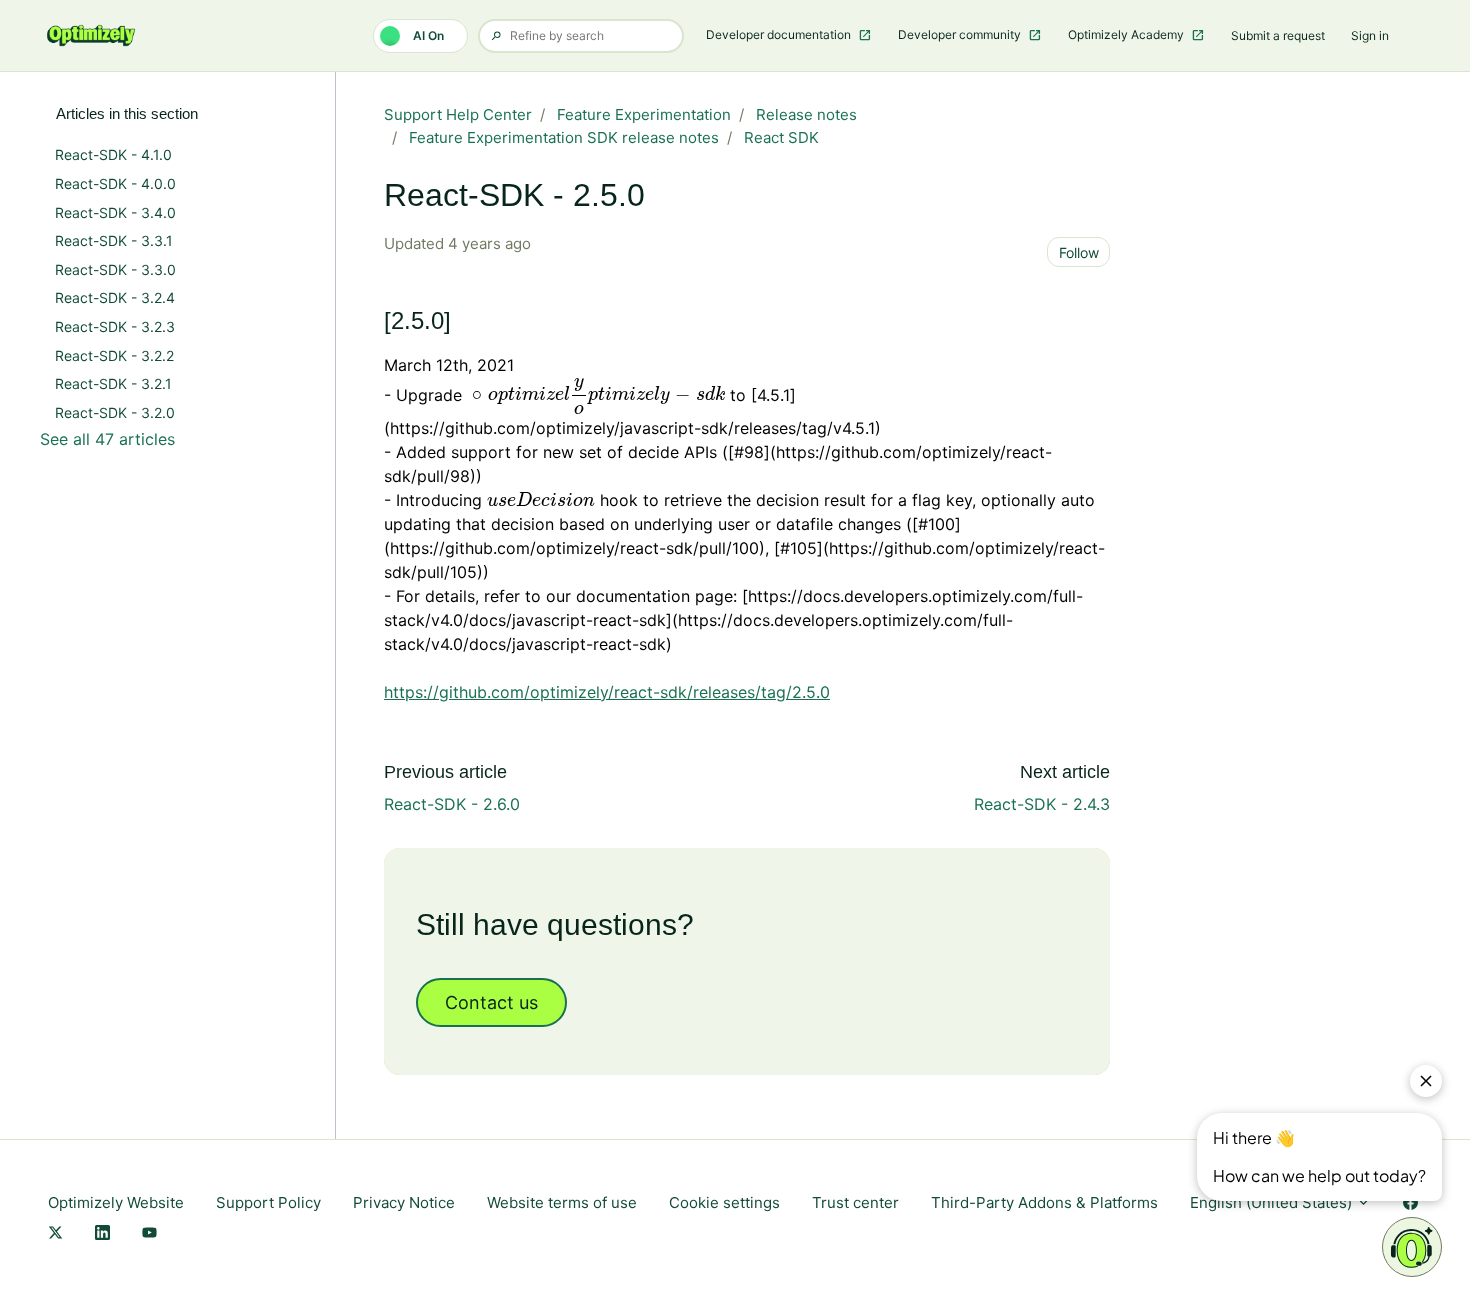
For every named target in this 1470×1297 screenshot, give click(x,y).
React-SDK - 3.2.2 (114, 355)
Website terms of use (562, 1202)
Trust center (855, 1202)
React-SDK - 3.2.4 (115, 297)
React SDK (781, 137)
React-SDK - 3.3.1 (114, 240)
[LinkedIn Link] (102, 1234)
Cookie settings (724, 1202)
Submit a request (1278, 35)
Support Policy (268, 1202)
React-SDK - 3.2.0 (115, 412)
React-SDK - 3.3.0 (115, 269)
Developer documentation (780, 34)
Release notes (806, 114)
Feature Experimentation (644, 114)
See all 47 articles (107, 439)
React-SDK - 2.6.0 (452, 804)
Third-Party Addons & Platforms (1044, 1202)
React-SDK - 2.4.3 (1042, 804)
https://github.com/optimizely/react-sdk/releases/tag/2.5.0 (607, 692)
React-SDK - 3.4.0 (115, 212)
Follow (1079, 252)
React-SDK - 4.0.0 (115, 183)
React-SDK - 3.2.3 (115, 326)
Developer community (961, 34)
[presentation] (596, 396)
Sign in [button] (1370, 35)
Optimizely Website (116, 1202)
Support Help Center (458, 114)
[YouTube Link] (149, 1234)
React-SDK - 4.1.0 (113, 154)
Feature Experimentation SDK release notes (564, 137)
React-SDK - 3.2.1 (113, 383)
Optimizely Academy (1127, 34)
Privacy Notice (404, 1202)
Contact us (491, 1002)
